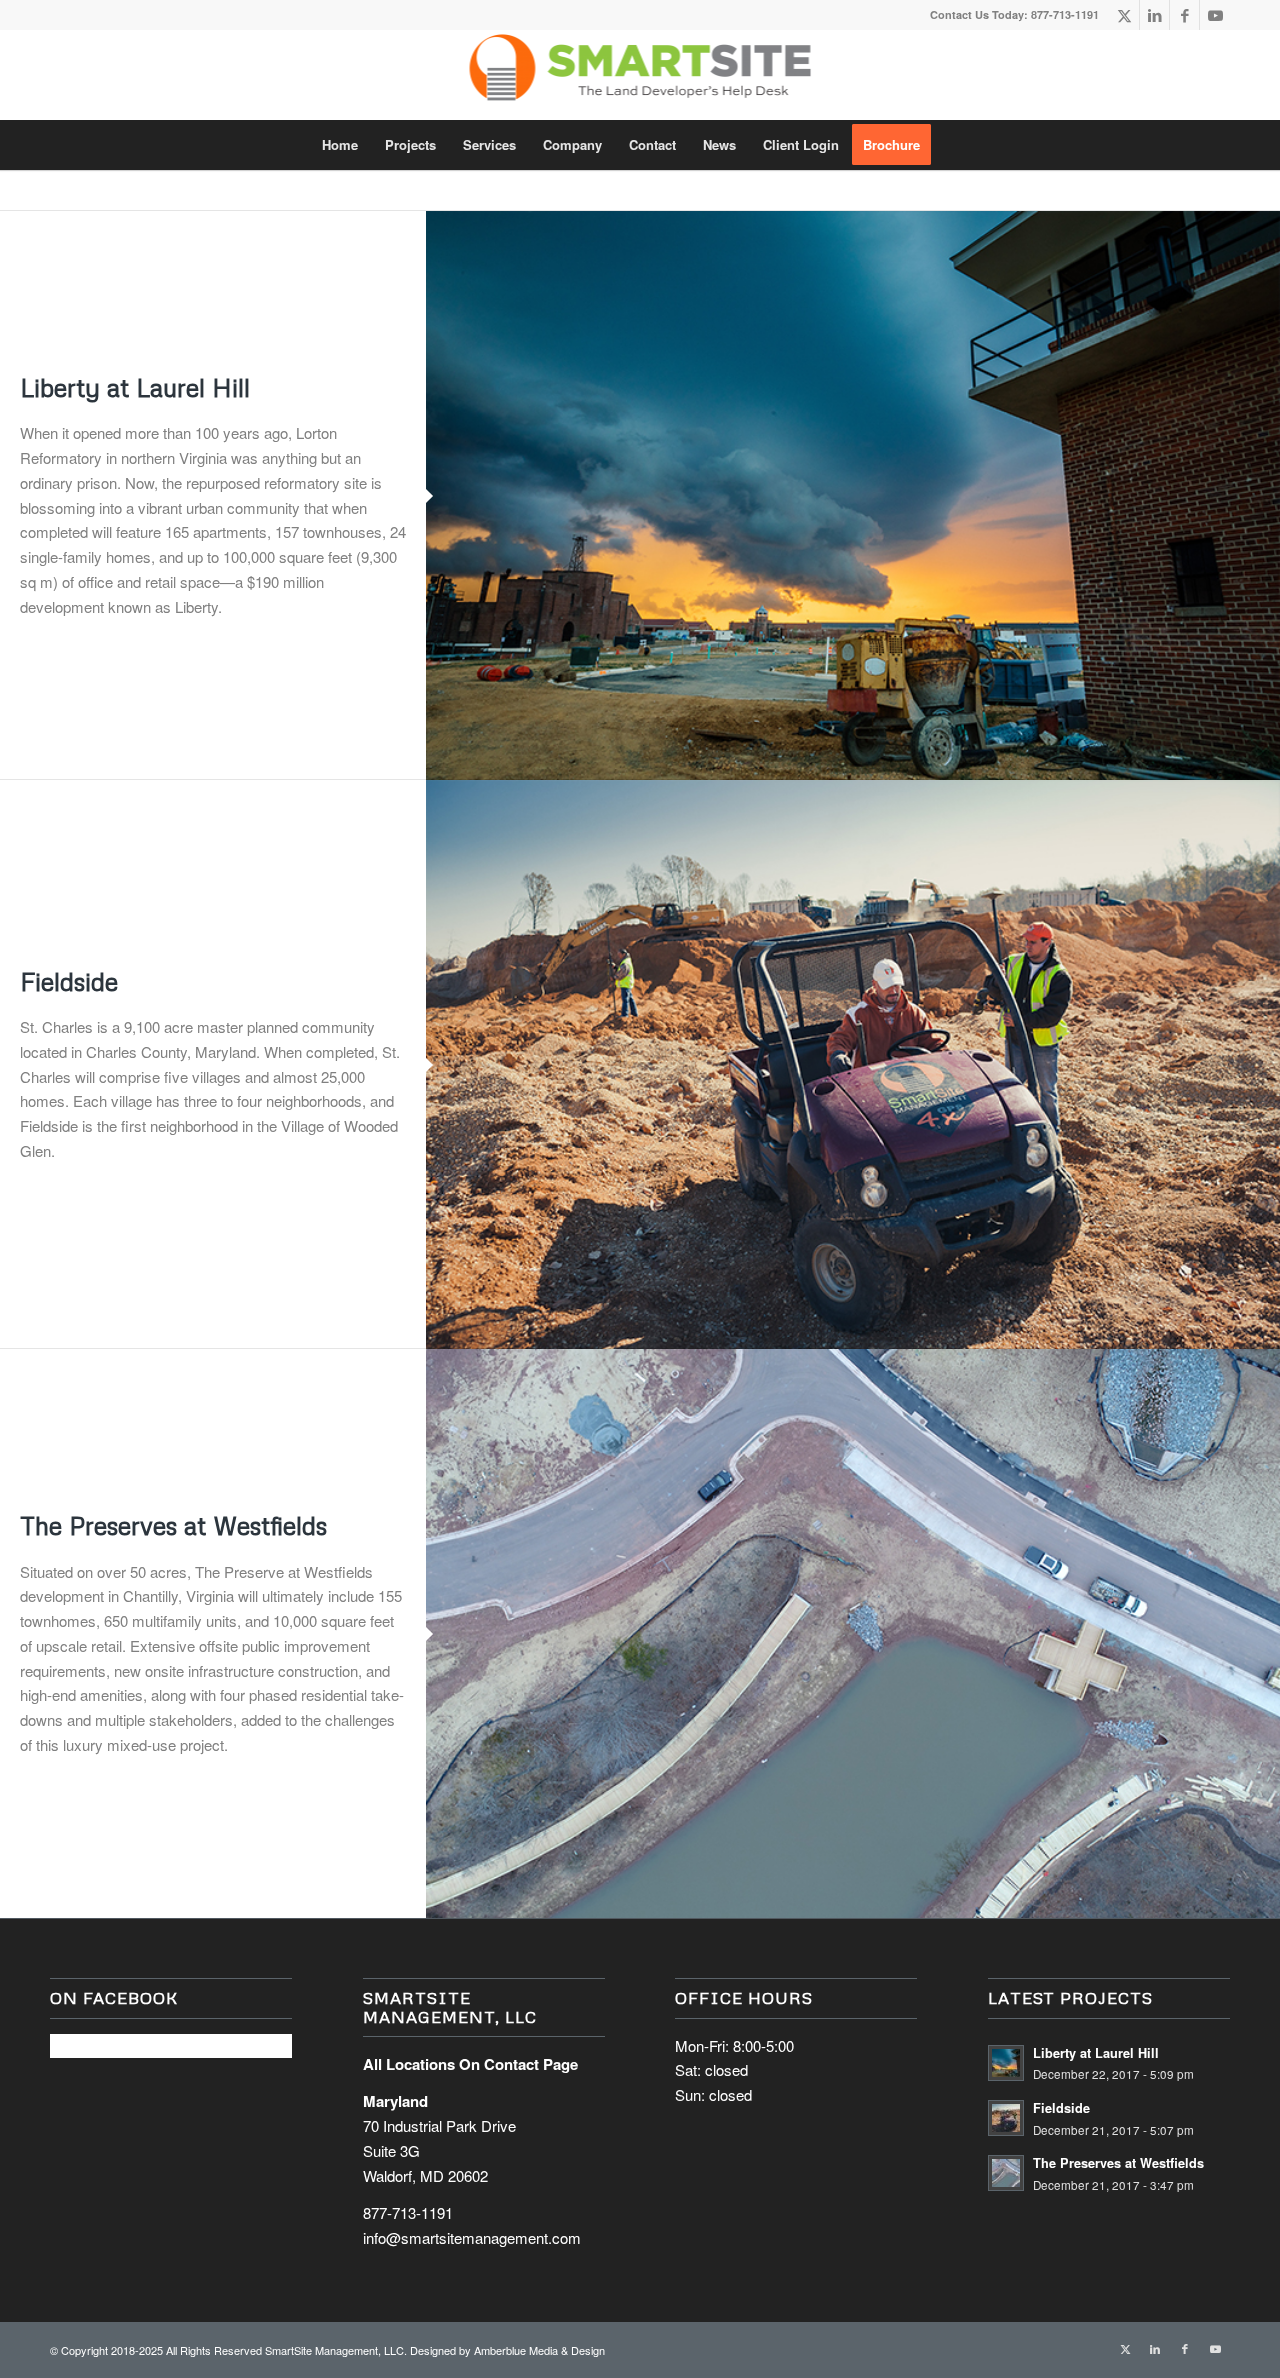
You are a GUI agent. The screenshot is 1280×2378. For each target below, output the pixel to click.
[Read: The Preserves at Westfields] (1006, 2173)
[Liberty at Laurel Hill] (853, 495)
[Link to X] (1124, 15)
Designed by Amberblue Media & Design (507, 2350)
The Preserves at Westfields (173, 1525)
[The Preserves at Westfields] (853, 1633)
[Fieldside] (853, 1064)
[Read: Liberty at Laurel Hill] (1006, 2063)
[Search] (957, 145)
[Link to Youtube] (1215, 15)
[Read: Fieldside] (1006, 2118)
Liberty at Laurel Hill (135, 387)
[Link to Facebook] (1184, 15)
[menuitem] (340, 145)
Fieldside (69, 981)
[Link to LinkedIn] (1154, 15)
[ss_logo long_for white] (640, 75)
